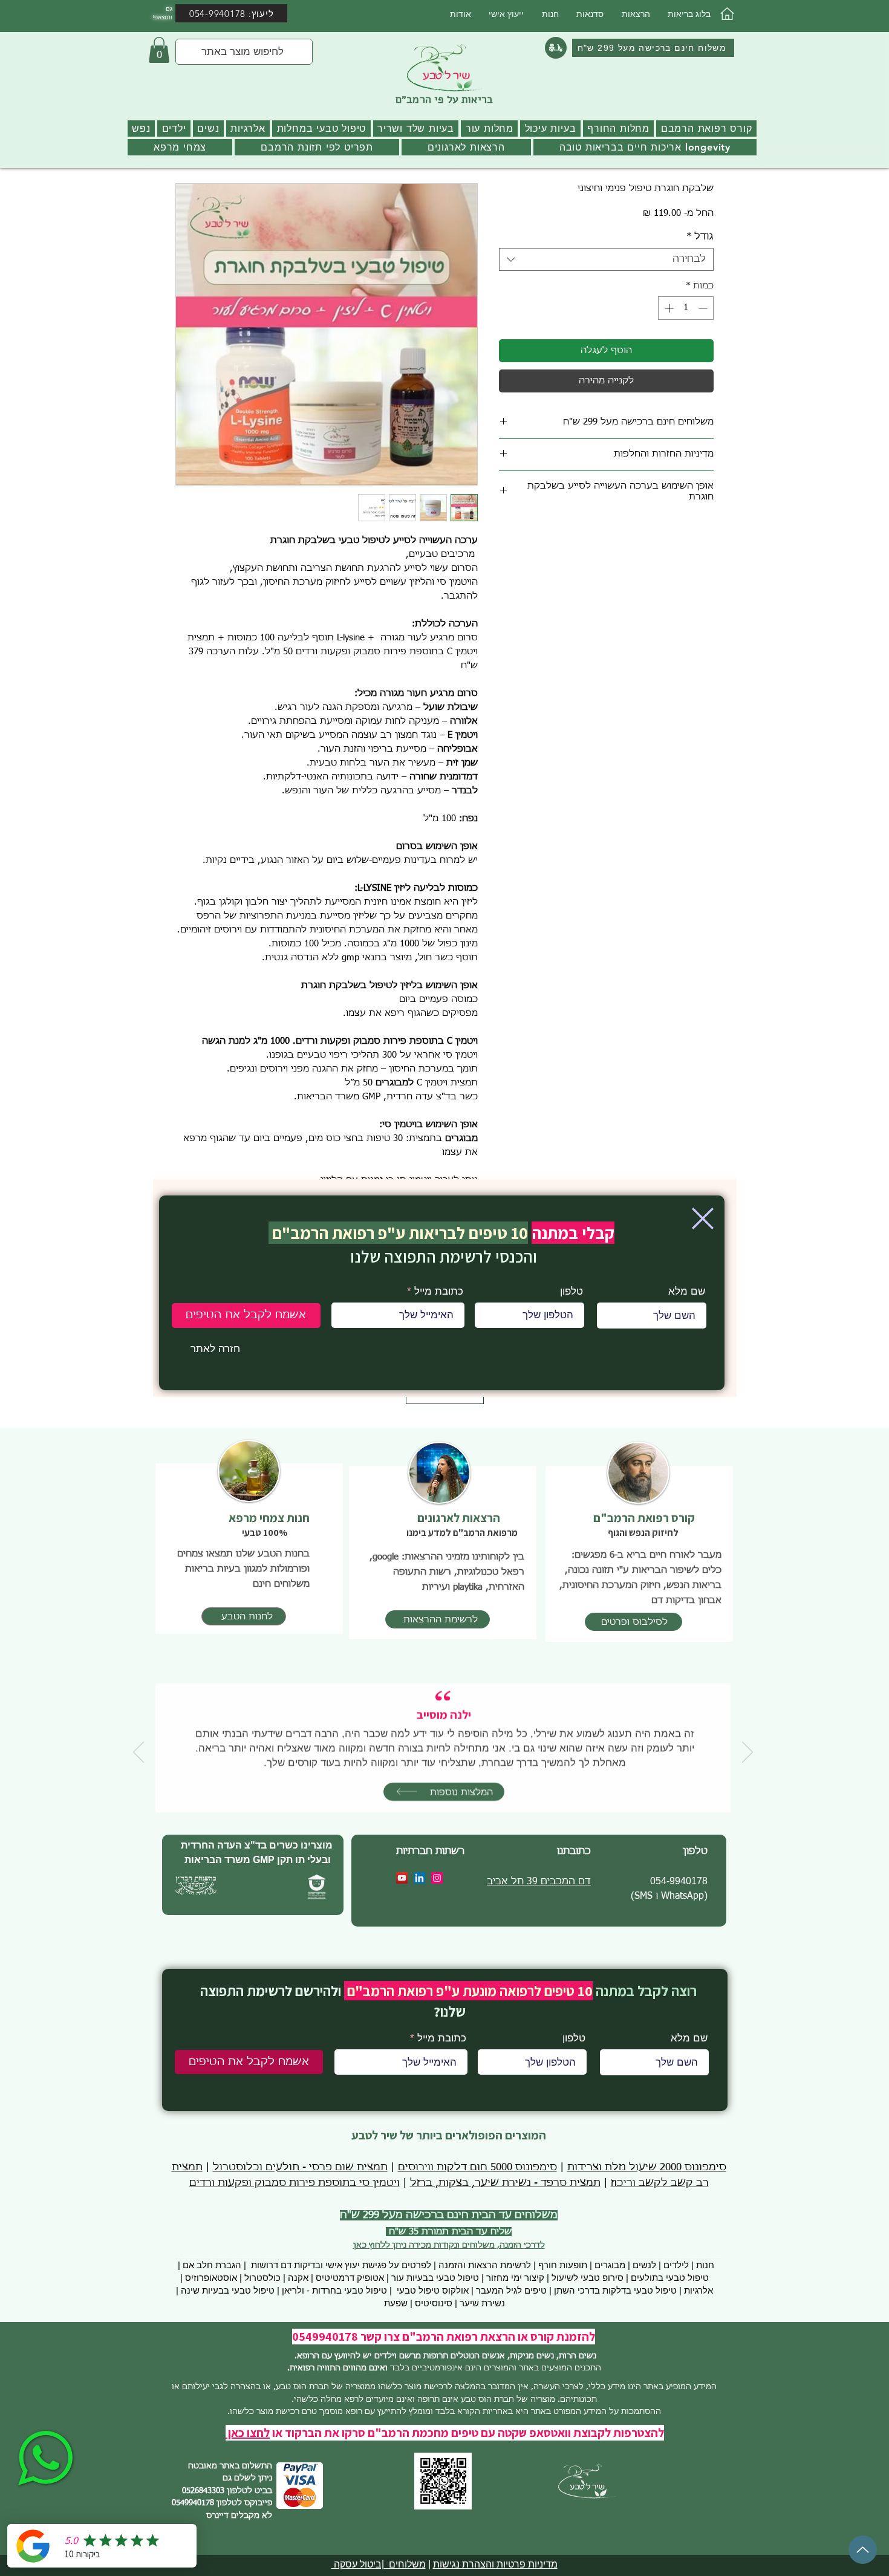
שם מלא (687, 1291)
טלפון (571, 1291)
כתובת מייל (439, 1291)
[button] (703, 1218)
